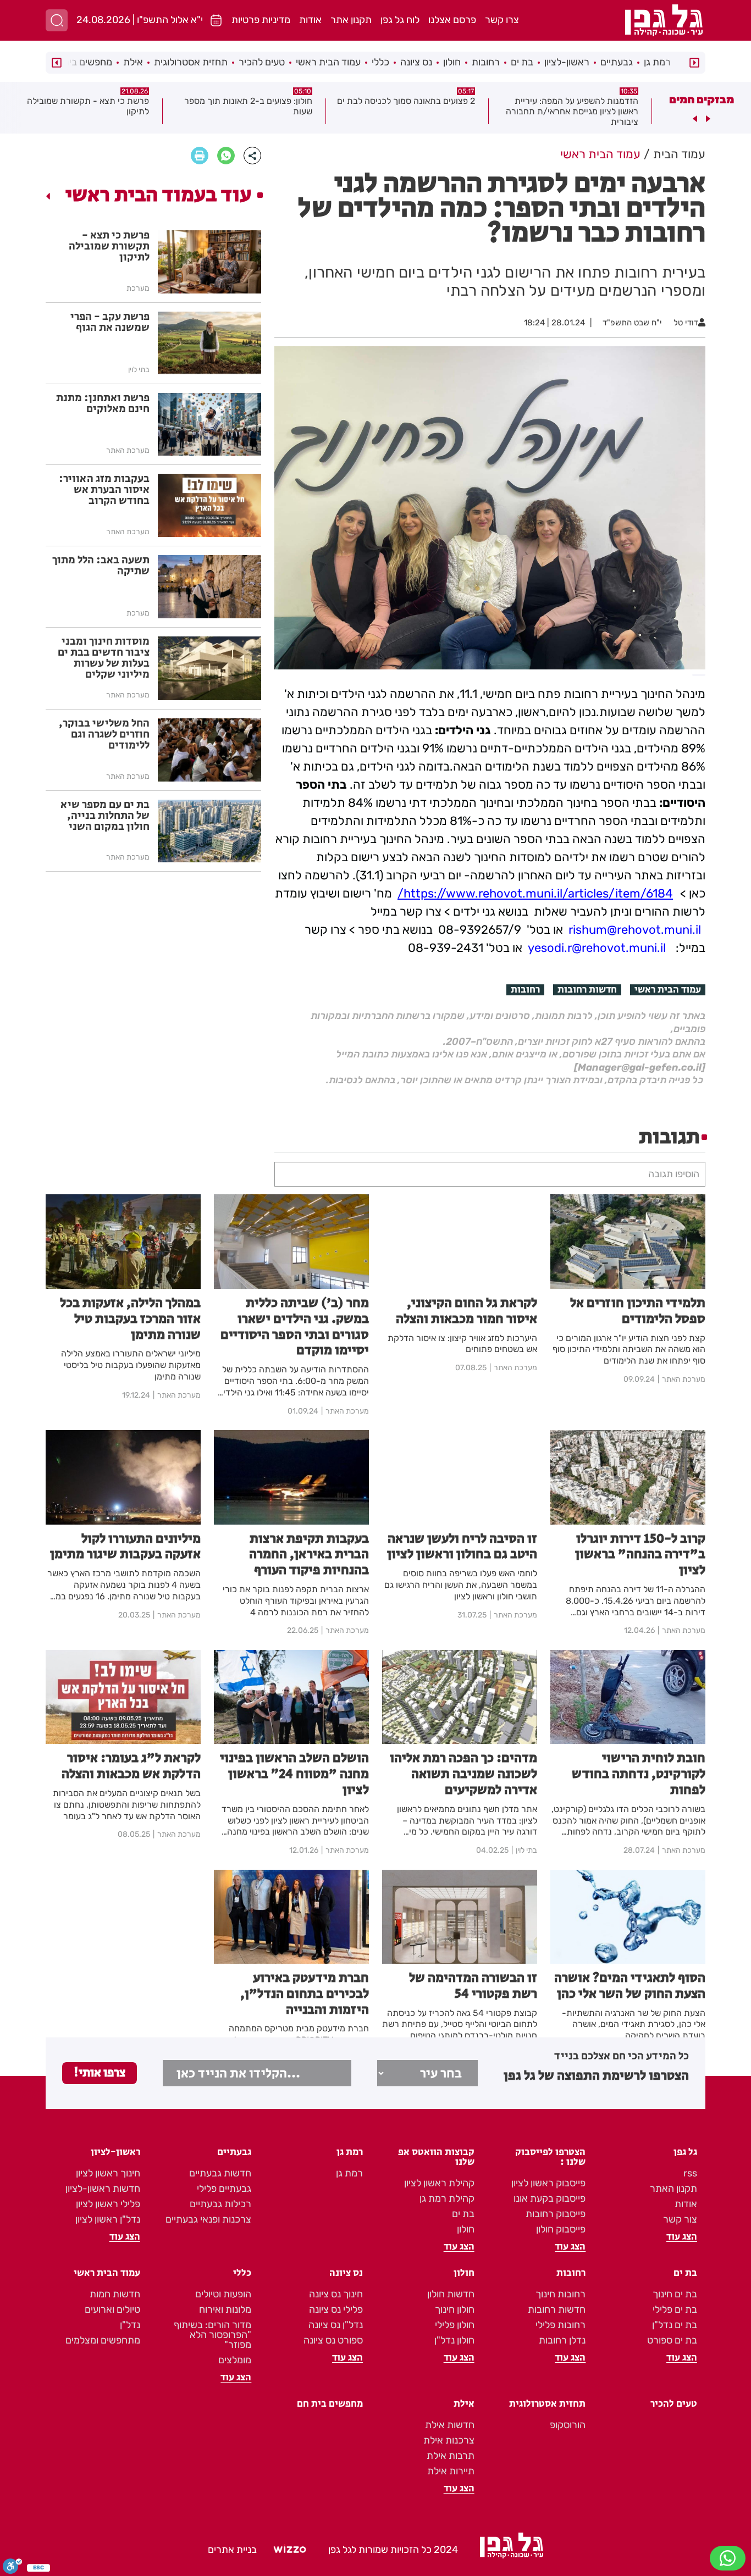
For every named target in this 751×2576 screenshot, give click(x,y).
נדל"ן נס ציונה (336, 2325)
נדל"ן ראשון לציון (108, 2219)
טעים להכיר (262, 62)
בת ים (522, 62)
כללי (380, 62)
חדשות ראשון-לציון (103, 2189)
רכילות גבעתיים (220, 2204)
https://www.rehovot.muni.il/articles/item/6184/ (535, 893)
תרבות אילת (451, 2456)
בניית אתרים (232, 2550)
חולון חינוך (455, 2309)
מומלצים (235, 2360)
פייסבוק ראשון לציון (548, 2183)
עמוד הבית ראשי (328, 62)
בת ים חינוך (675, 2294)
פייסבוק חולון (561, 2229)
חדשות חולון (451, 2294)
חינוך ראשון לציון (108, 2173)
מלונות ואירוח (225, 2309)
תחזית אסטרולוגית (191, 62)
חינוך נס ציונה (336, 2294)
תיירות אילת (451, 2471)
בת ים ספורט (672, 2340)
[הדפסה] (200, 156)
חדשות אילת (450, 2425)
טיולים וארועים (112, 2309)
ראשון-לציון (567, 62)
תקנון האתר (673, 2189)
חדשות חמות (115, 2294)
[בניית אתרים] (290, 2550)
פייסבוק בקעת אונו (550, 2198)
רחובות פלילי (561, 2325)
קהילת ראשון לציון (439, 2183)
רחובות (486, 62)
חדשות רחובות (587, 990)
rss (690, 2173)
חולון (452, 62)
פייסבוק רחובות (556, 2214)
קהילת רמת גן (447, 2198)
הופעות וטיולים (223, 2294)
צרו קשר (502, 20)
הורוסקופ (568, 2425)
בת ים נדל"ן (675, 2325)
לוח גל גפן (400, 20)
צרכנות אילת (449, 2440)
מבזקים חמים (702, 99)
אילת (133, 62)
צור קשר (680, 2219)
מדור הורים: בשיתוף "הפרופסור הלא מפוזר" (212, 2335)
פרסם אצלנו (452, 20)
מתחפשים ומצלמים (103, 2340)
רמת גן (657, 62)
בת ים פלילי (675, 2309)
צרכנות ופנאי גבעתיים (208, 2219)
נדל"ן (130, 2325)
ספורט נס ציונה (333, 2340)
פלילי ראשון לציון (108, 2204)
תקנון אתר (351, 20)
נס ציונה (416, 62)
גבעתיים (617, 62)
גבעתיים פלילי (224, 2189)
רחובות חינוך (561, 2294)
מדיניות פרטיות (261, 20)
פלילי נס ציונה (336, 2309)
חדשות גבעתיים (220, 2173)
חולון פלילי (455, 2325)
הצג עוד (682, 2237)
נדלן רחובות (562, 2340)
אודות (310, 20)
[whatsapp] (226, 156)
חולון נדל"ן (454, 2340)
